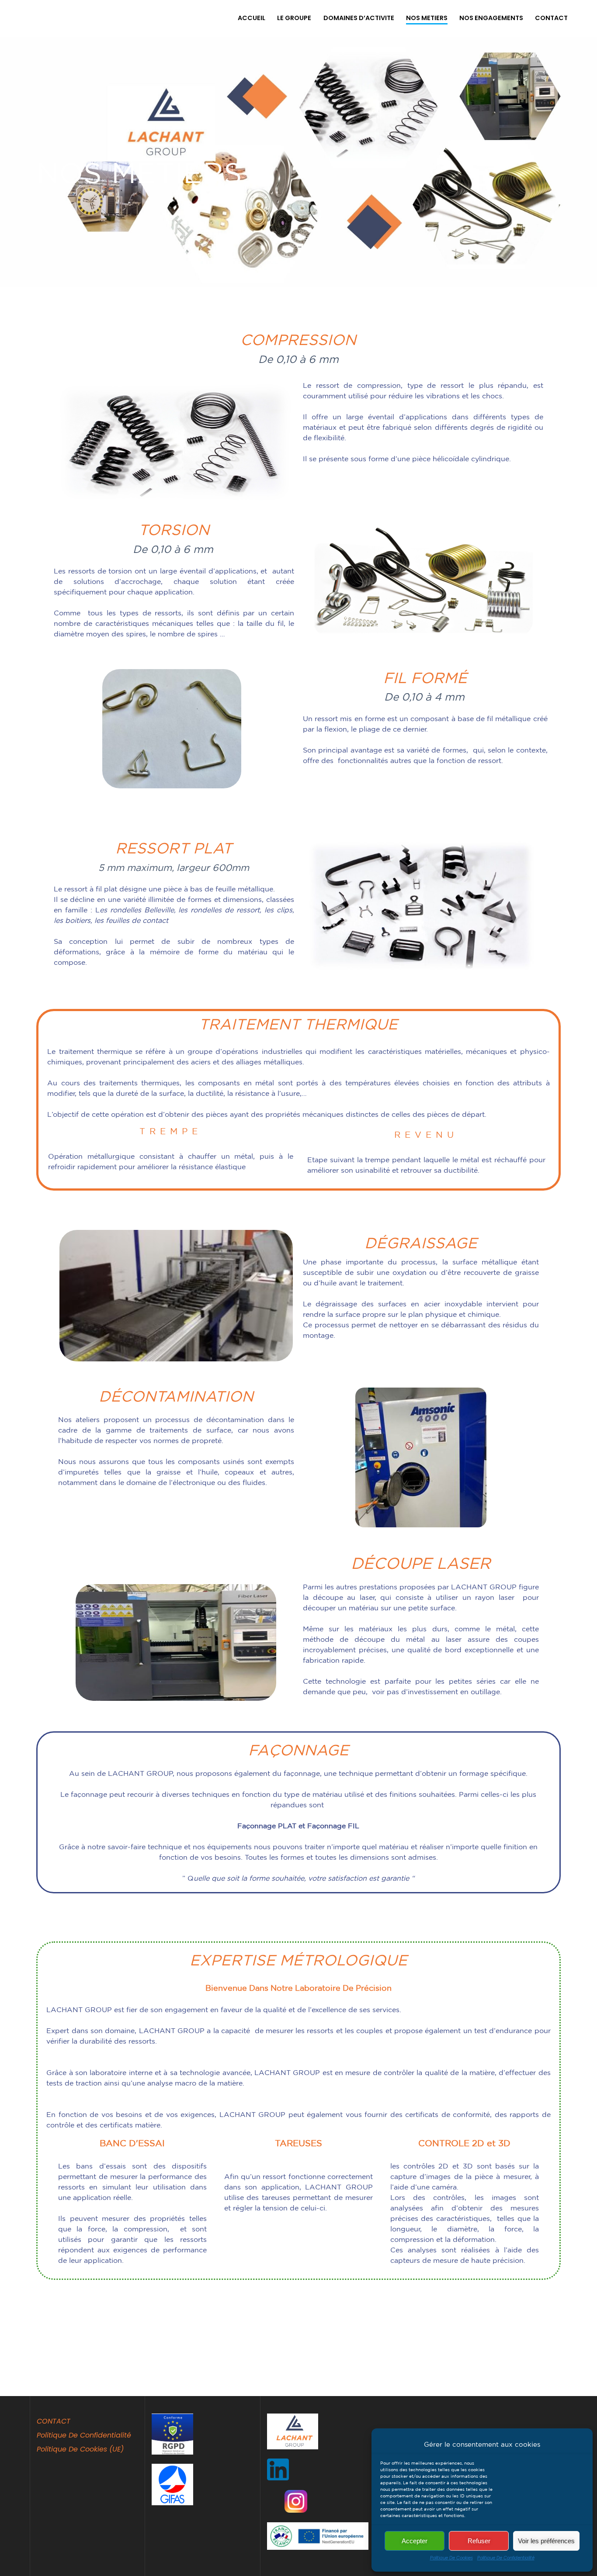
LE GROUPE (294, 18)
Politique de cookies (451, 2558)
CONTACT (551, 18)
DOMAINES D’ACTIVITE (359, 18)
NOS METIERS (427, 18)
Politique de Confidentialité (506, 2558)
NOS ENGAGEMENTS (491, 18)
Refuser (479, 2541)
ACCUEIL (252, 18)
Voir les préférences (546, 2541)
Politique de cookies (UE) (80, 2449)
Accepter (415, 2541)
